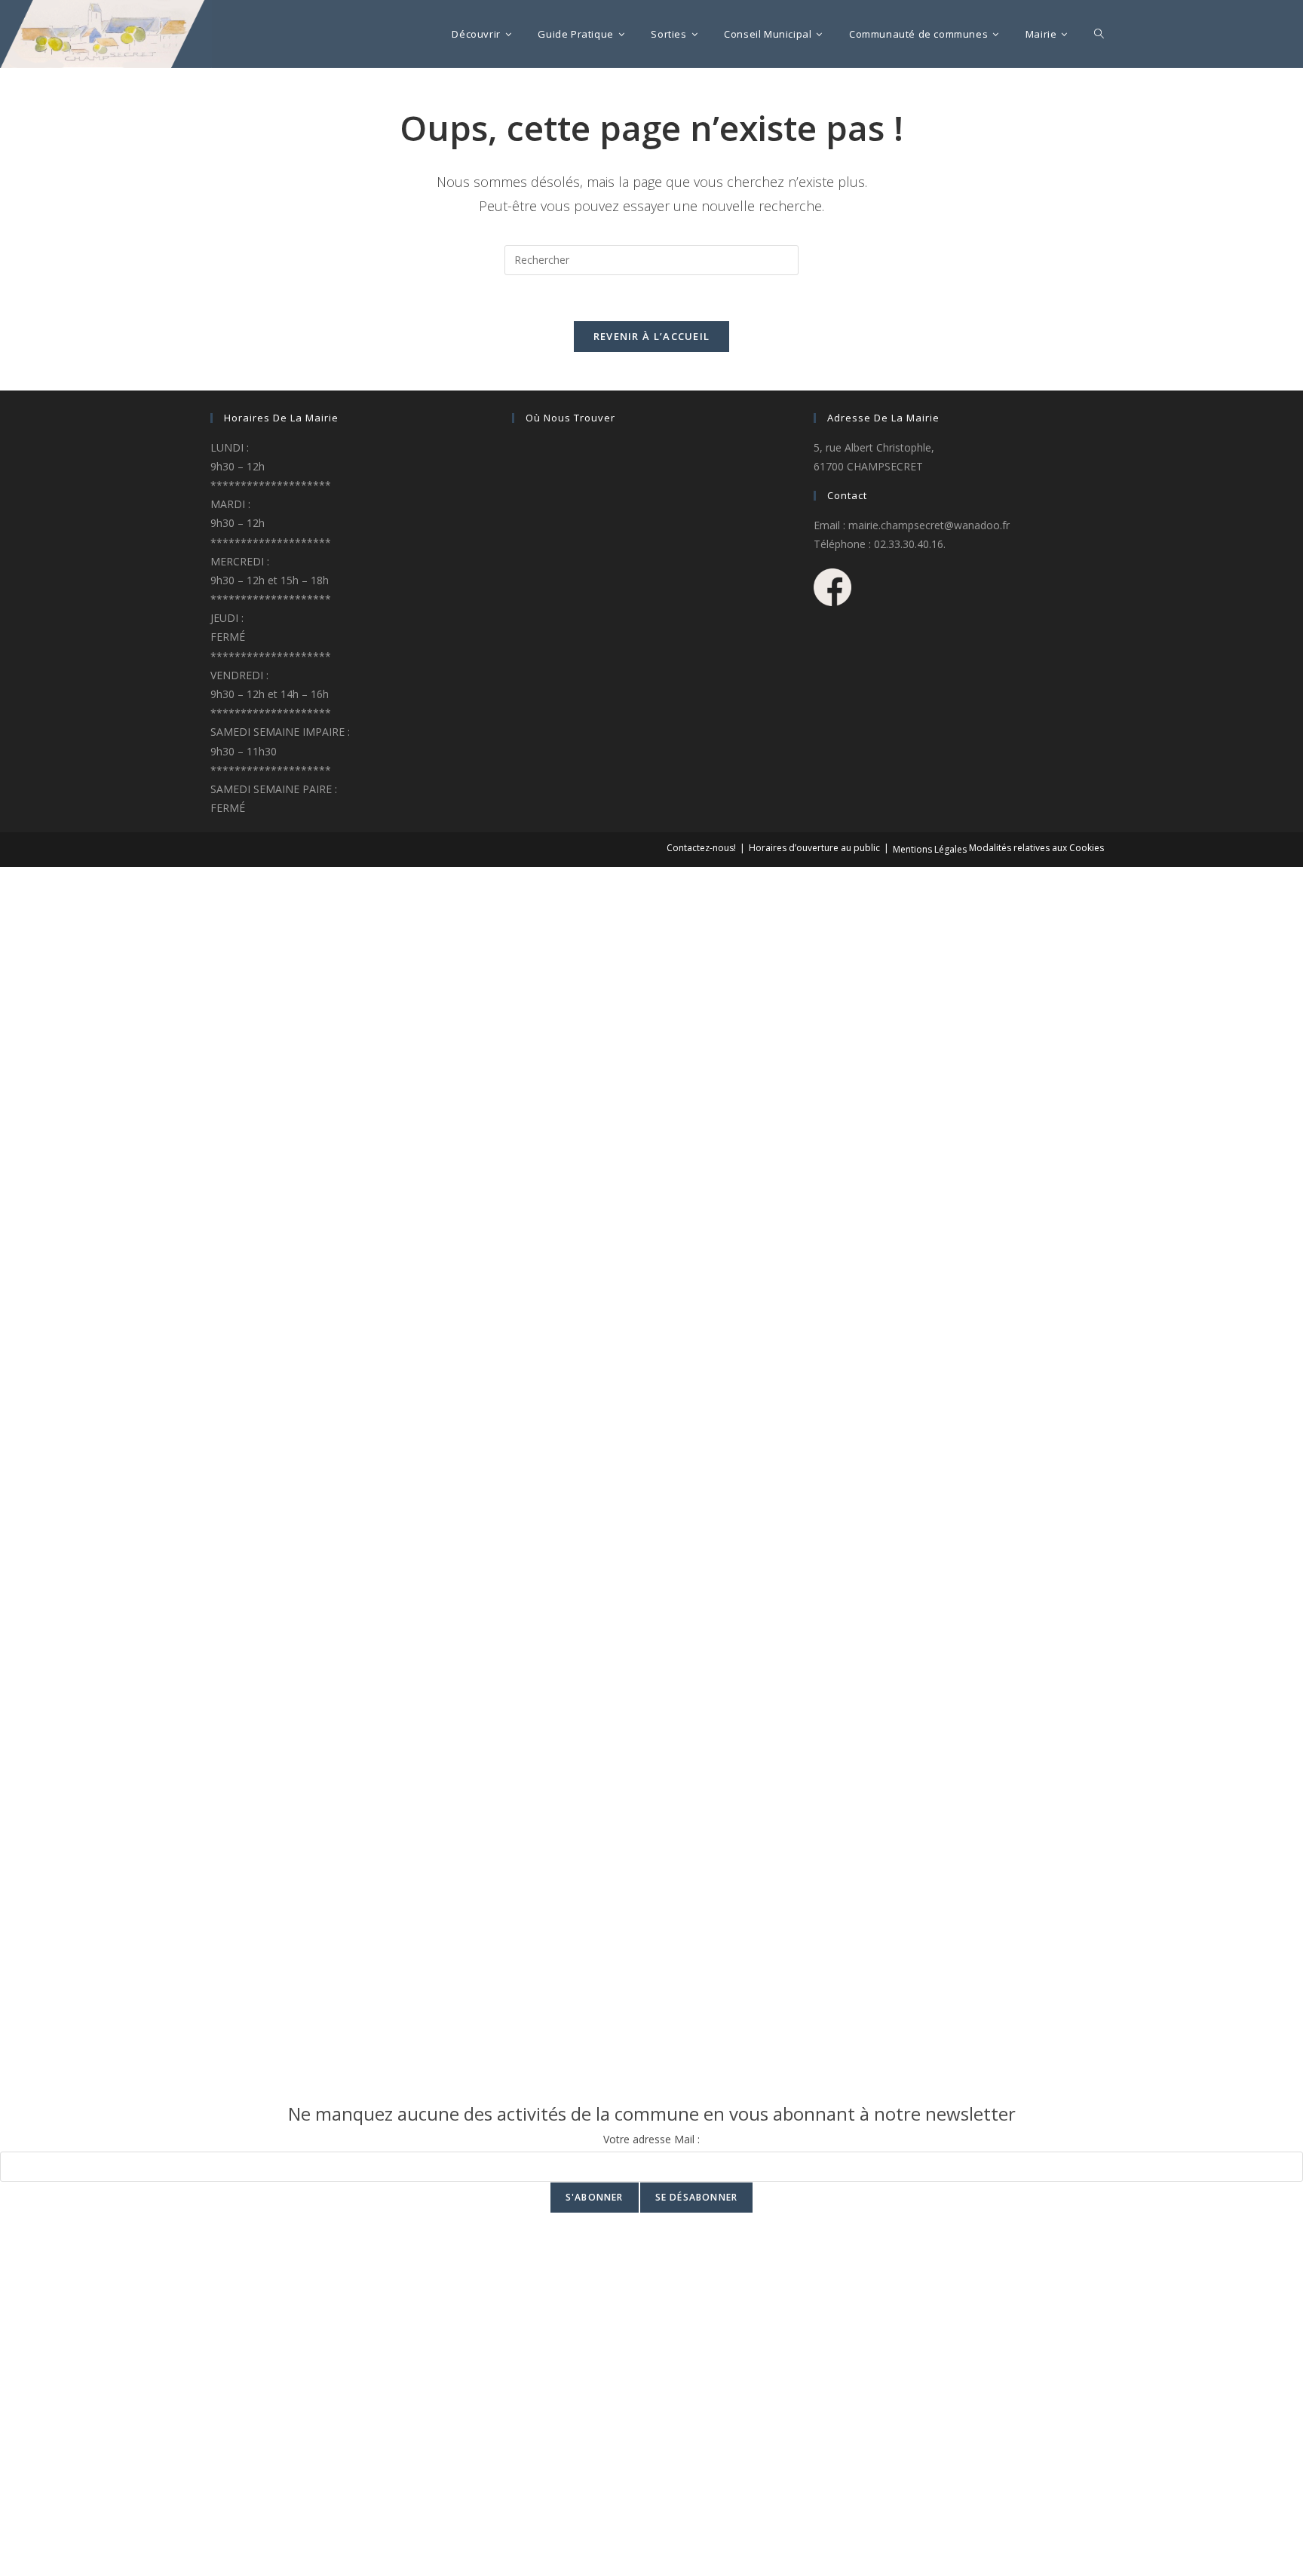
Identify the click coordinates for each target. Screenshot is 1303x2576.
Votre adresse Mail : (651, 2139)
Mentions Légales (930, 849)
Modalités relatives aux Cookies (1036, 848)
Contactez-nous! (701, 848)
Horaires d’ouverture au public (814, 848)
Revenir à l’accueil (652, 336)
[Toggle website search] (1099, 34)
